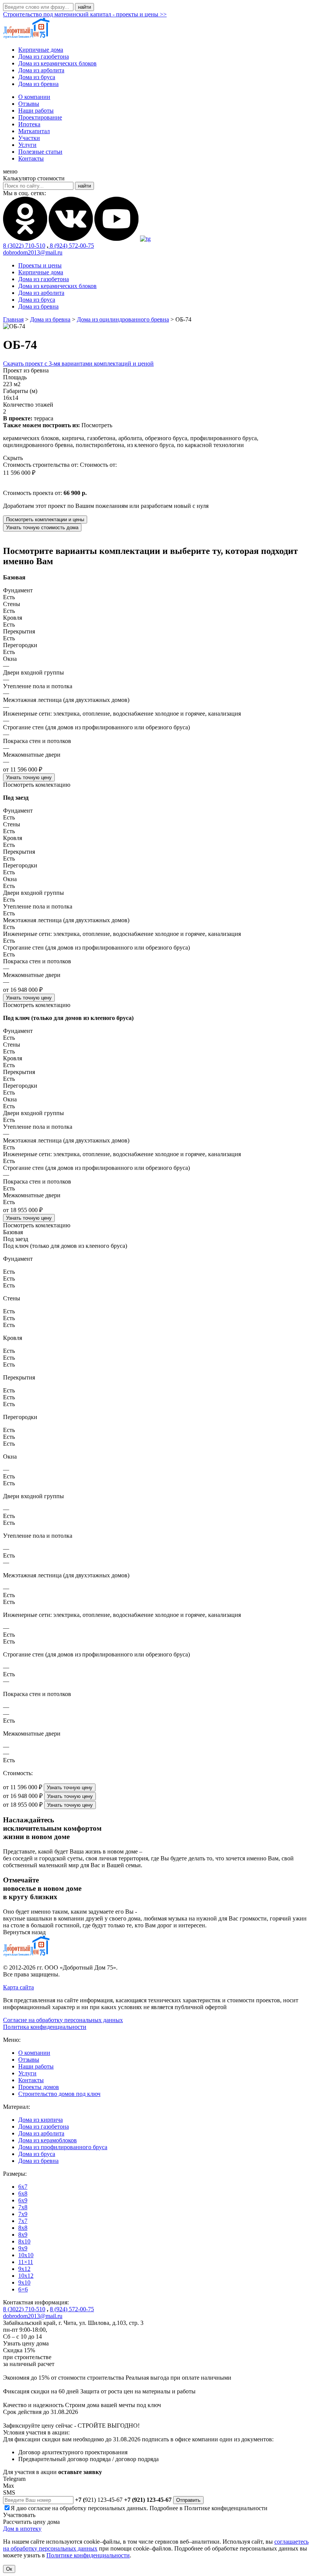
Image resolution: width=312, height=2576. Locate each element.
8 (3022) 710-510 (24, 246)
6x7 (23, 2187)
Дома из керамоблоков (48, 2140)
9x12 (24, 2269)
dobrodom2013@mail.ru (33, 252)
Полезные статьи (40, 152)
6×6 (23, 2289)
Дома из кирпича (41, 2120)
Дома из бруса (37, 77)
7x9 (23, 2214)
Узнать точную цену (29, 777)
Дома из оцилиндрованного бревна (123, 319)
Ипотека (29, 124)
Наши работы (36, 111)
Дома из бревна (38, 84)
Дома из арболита (41, 70)
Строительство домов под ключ (59, 2094)
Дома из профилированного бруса (63, 2147)
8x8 (23, 2228)
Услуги (27, 145)
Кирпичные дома (41, 50)
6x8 (23, 2193)
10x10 (26, 2255)
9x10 (24, 2282)
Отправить (188, 2500)
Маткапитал (34, 131)
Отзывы (29, 104)
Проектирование (40, 117)
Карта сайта (18, 1987)
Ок (9, 2569)
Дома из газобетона (44, 56)
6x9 (23, 2200)
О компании (34, 97)
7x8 (23, 2207)
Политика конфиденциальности (45, 2027)
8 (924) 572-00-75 (71, 246)
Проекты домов (39, 2087)
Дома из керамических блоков (57, 63)
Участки (29, 138)
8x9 (23, 2235)
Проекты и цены (40, 265)
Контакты (31, 158)
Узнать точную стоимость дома (42, 527)
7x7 (23, 2221)
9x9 (23, 2248)
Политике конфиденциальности (226, 2508)
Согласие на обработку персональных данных (63, 2020)
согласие (39, 2508)
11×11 (26, 2262)
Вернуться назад (24, 1932)
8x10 (24, 2241)
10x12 (26, 2276)
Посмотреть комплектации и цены (45, 519)
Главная (13, 319)
